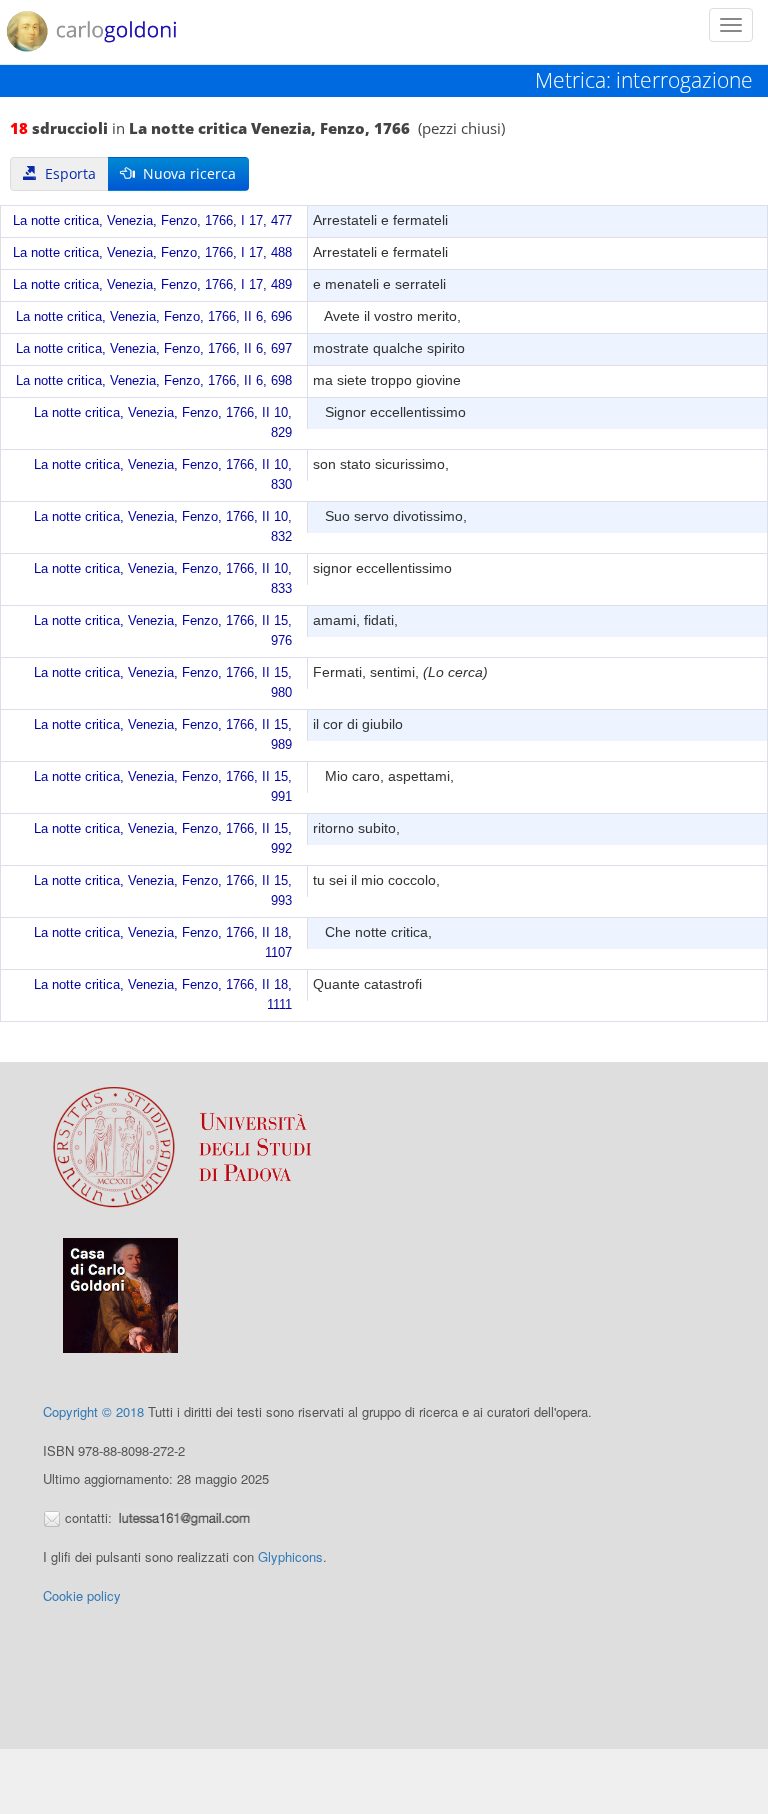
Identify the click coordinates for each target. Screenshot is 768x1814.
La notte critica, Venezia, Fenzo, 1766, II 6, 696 (154, 317)
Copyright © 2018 (93, 1411)
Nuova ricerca (185, 173)
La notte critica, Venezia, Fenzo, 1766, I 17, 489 (152, 285)
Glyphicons (290, 1556)
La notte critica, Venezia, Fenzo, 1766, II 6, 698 (154, 381)
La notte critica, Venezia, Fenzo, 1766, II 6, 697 (154, 349)
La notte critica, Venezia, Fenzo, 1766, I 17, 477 (152, 221)
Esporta (66, 173)
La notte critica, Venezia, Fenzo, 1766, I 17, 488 (152, 253)
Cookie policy (82, 1595)
